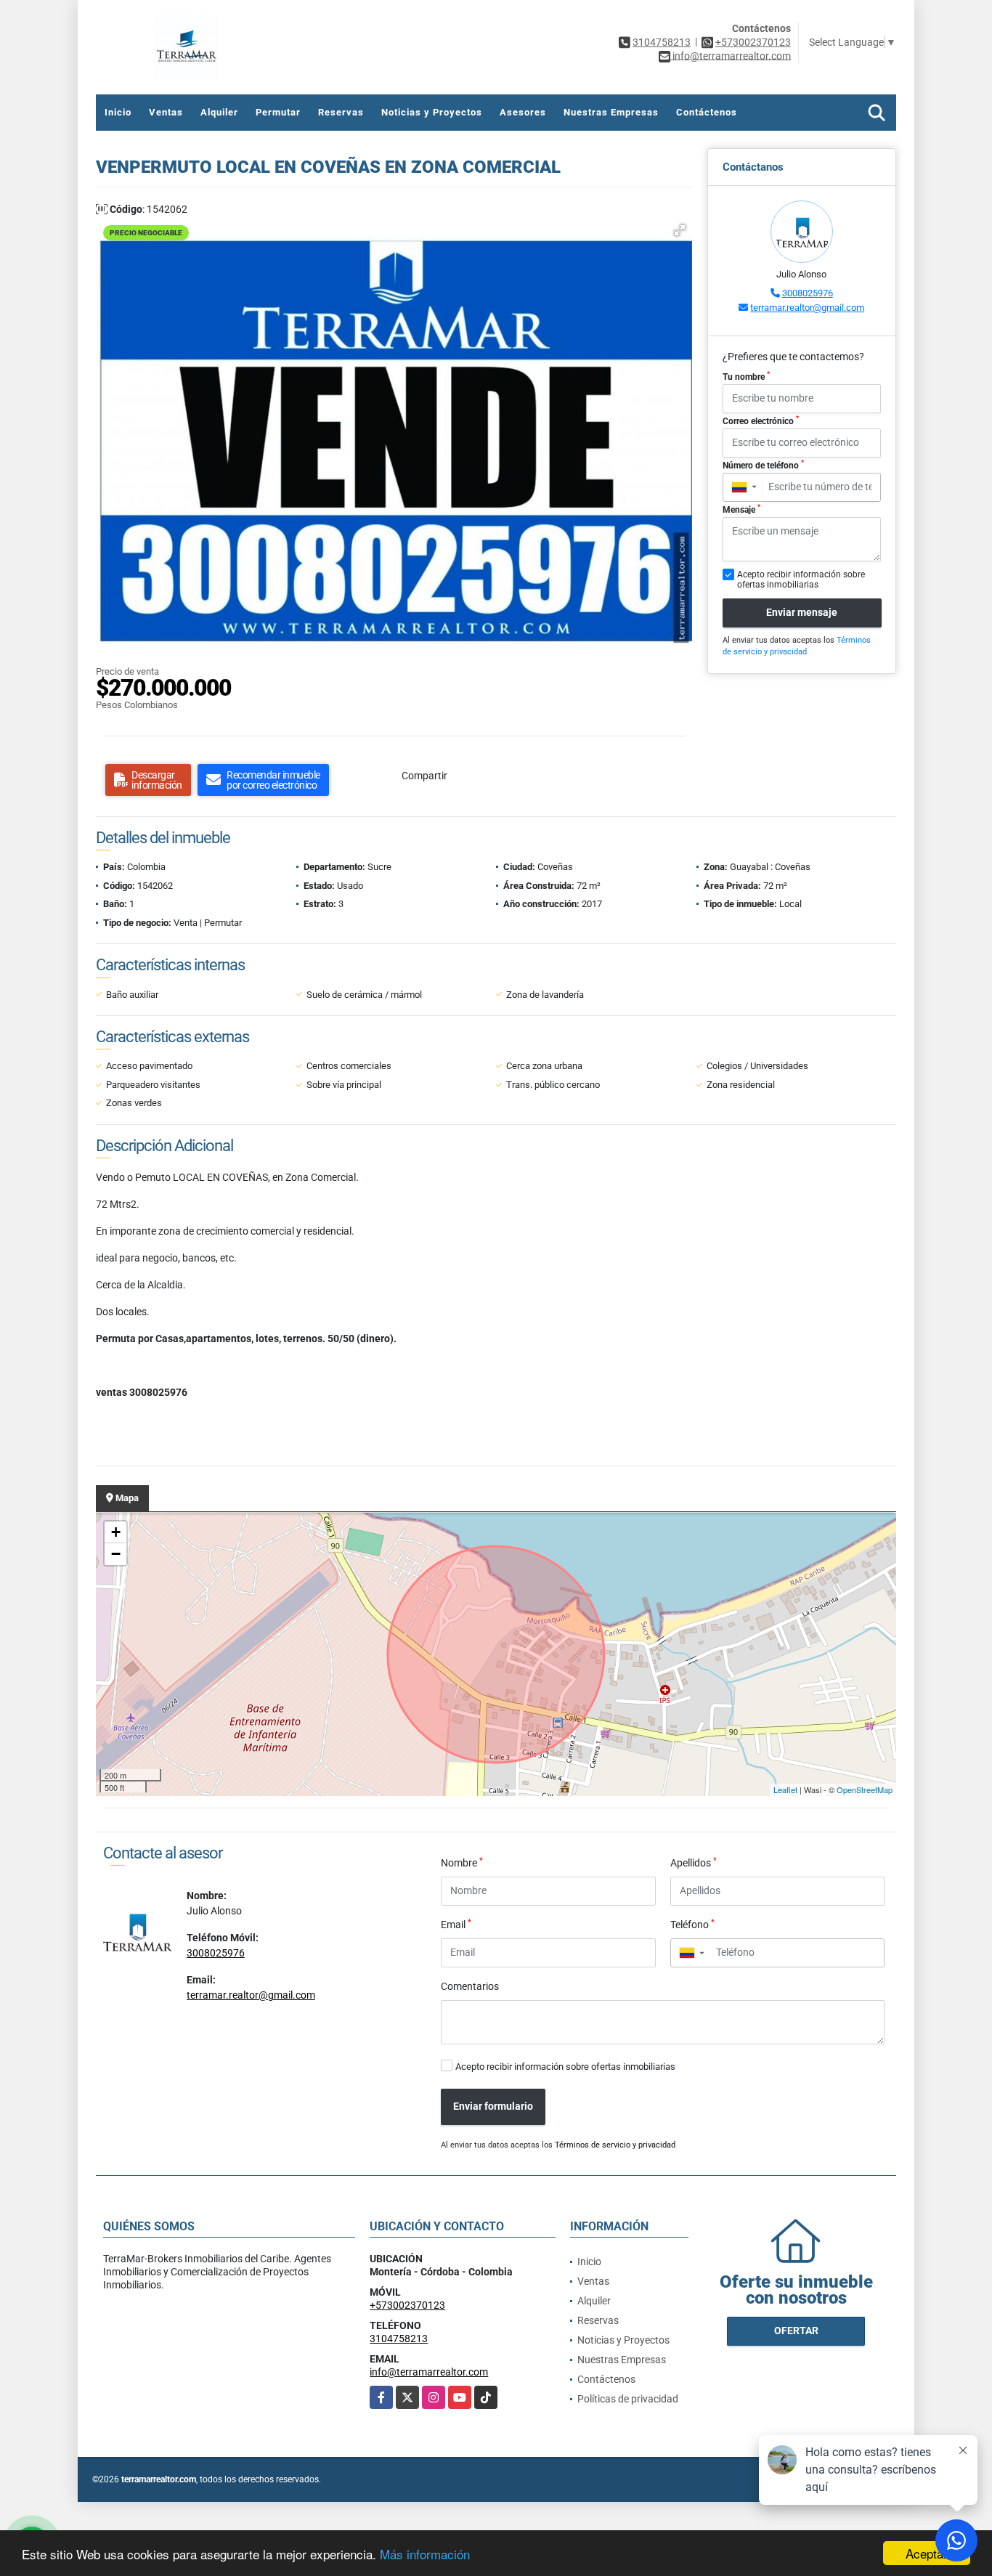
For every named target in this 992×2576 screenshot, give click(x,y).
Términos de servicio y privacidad (615, 2145)
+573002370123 (753, 42)
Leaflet (785, 1789)
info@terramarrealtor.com (429, 2372)
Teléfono (692, 1924)
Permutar (278, 112)
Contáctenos (707, 112)
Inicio (118, 112)
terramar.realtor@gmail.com (807, 308)
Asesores (523, 112)
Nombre (462, 1862)
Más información (425, 2554)
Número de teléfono (763, 465)
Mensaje (741, 509)
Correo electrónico (761, 420)
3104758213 (662, 42)
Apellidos (694, 1862)
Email (456, 1924)
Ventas (166, 112)
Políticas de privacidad (628, 2399)
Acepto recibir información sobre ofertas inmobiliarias (565, 2067)
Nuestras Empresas (611, 112)
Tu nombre (746, 376)
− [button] (116, 1554)
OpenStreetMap (865, 1789)
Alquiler (219, 112)
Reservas (341, 112)
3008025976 (808, 293)
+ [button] (116, 1532)
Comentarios (470, 1986)
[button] (680, 230)
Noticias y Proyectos (432, 112)
